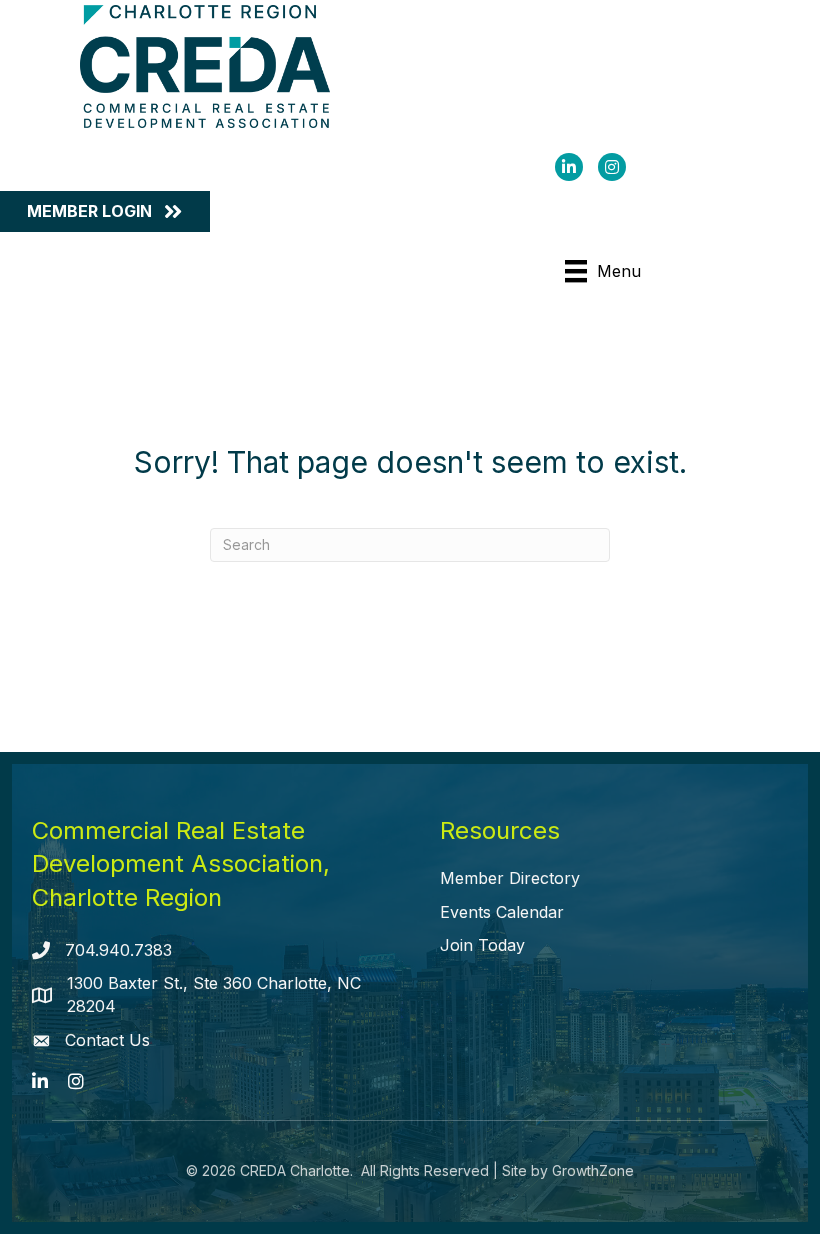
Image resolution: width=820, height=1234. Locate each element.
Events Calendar (502, 912)
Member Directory (510, 878)
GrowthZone (593, 1170)
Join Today (482, 945)
